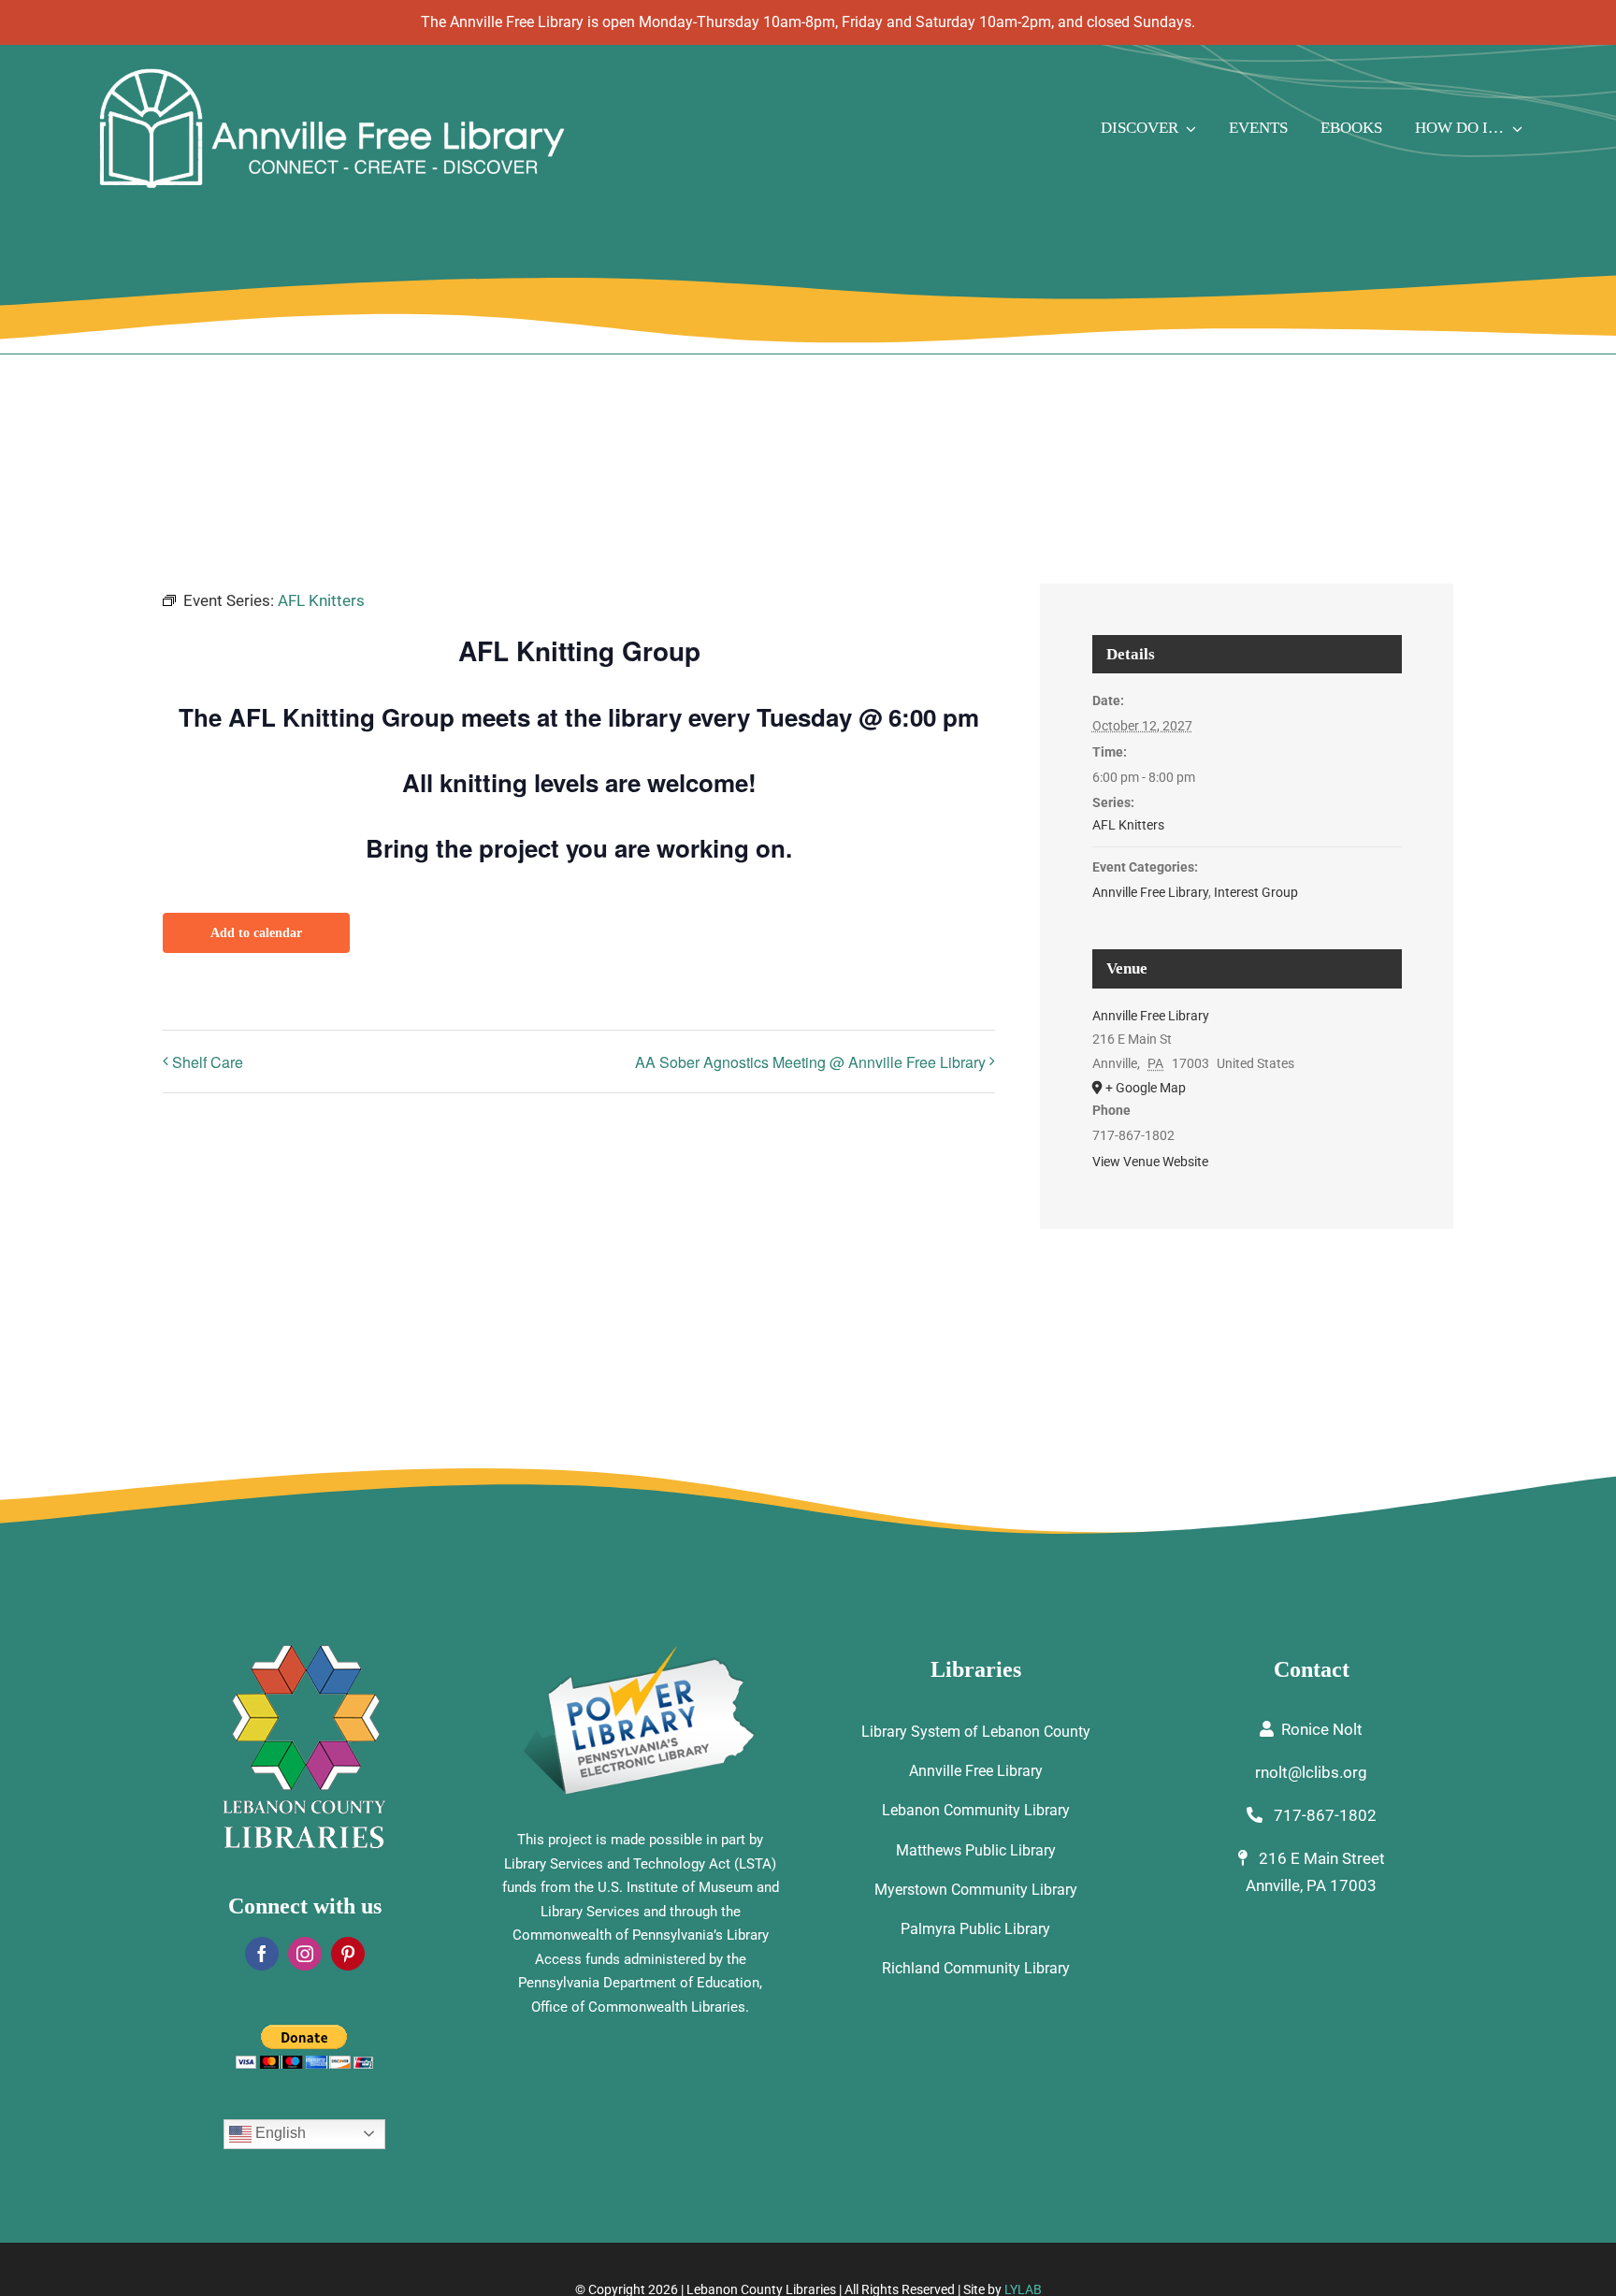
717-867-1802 (1323, 1815)
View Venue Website (1150, 1162)
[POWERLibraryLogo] (641, 1653)
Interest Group (1256, 892)
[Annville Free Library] (332, 71)
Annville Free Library (1150, 892)
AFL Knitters (1128, 825)
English (279, 2133)
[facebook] (262, 1954)
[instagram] (305, 1954)
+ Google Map (1146, 1088)
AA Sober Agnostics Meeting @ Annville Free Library (810, 1062)
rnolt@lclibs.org (1311, 1772)
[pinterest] (348, 1954)
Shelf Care (208, 1062)
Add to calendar (256, 933)
